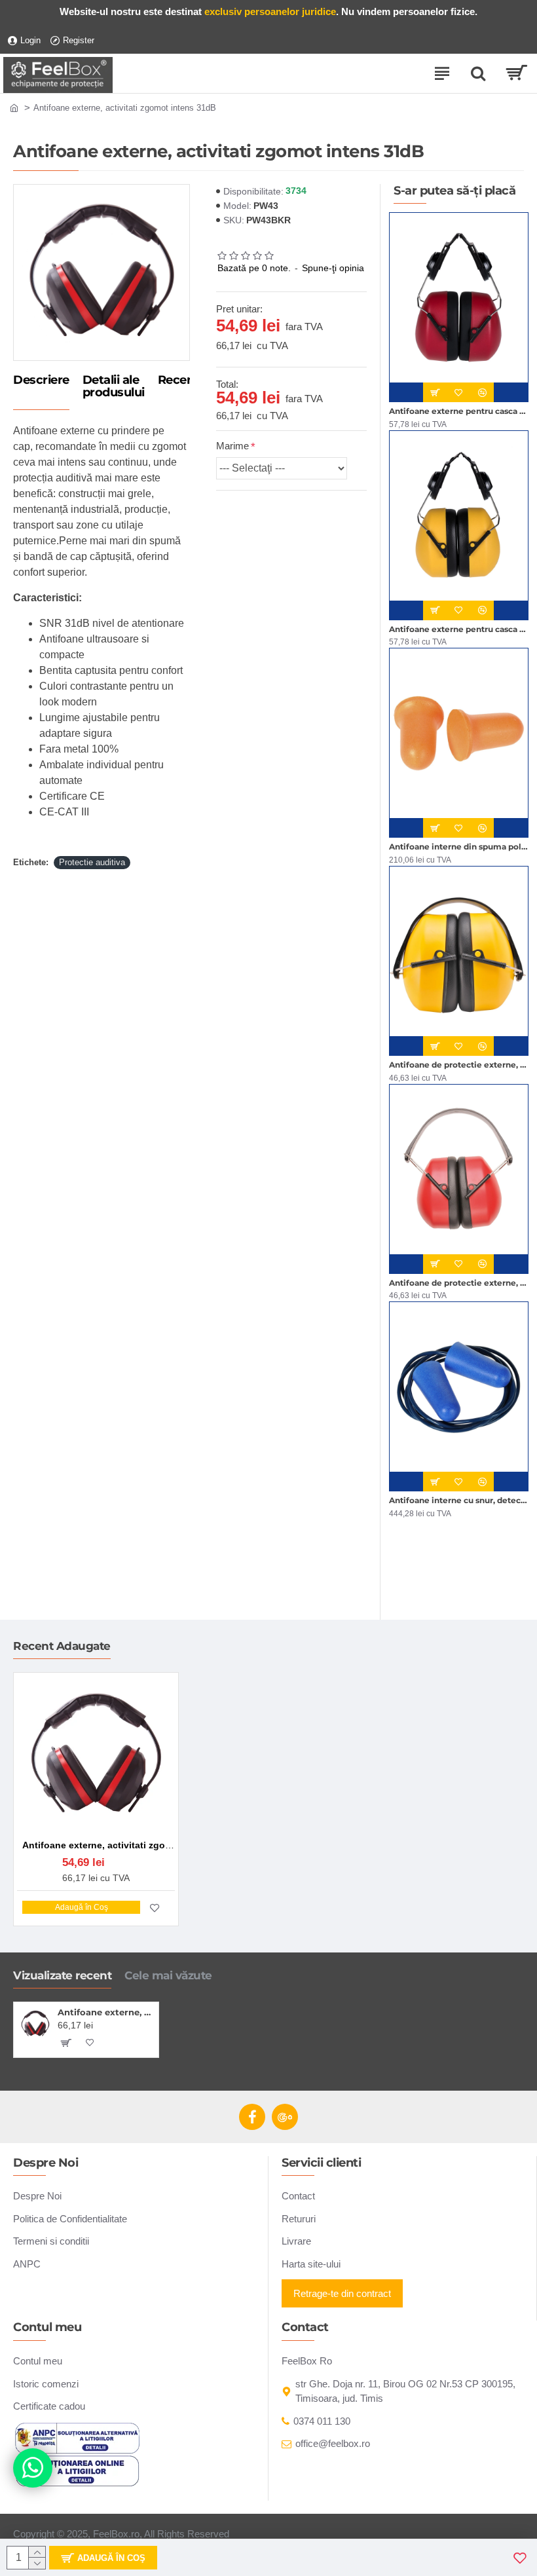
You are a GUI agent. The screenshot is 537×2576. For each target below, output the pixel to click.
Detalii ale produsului (114, 387)
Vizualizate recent (62, 1975)
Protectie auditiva (92, 862)
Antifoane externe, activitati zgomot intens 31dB (106, 2012)
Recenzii (182, 381)
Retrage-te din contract (342, 2293)
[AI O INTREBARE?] (33, 2468)
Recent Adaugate (62, 1646)
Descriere (41, 381)
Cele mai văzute (168, 1975)
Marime (232, 446)
